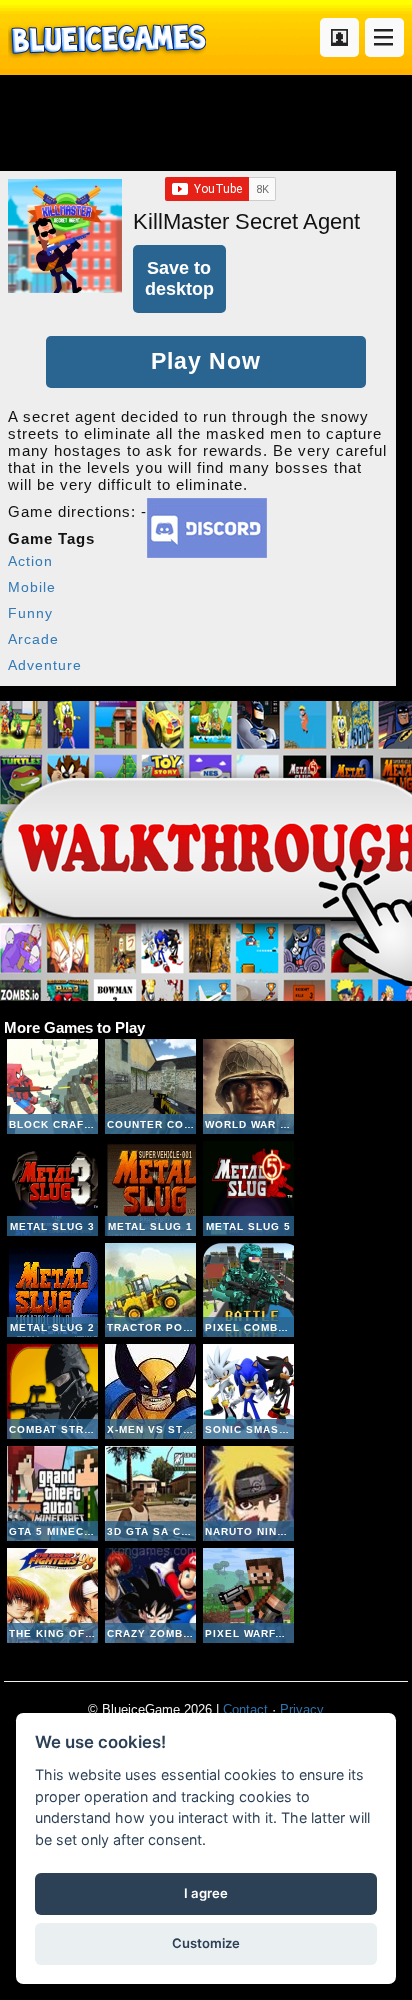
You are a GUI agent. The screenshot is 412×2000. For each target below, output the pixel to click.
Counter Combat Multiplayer (150, 1086)
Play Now (206, 361)
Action (30, 561)
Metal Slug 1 (150, 1188)
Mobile (32, 587)
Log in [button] (339, 37)
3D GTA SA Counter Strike (150, 1493)
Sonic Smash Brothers (248, 1391)
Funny (30, 613)
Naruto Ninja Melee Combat (248, 1493)
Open (384, 37)
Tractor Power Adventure (150, 1290)
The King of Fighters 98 (52, 1595)
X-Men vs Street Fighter (150, 1391)
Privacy (302, 1709)
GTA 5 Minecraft (52, 1493)
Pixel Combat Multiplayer (248, 1290)
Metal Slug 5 (248, 1188)
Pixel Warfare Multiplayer (248, 1595)
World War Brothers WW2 (248, 1086)
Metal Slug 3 (52, 1188)
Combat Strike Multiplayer (52, 1391)
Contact (245, 1709)
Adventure (45, 665)
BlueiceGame (107, 37)
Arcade (33, 639)
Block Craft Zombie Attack (52, 1086)
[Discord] (207, 552)
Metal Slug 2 (52, 1290)
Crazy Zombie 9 (150, 1595)
